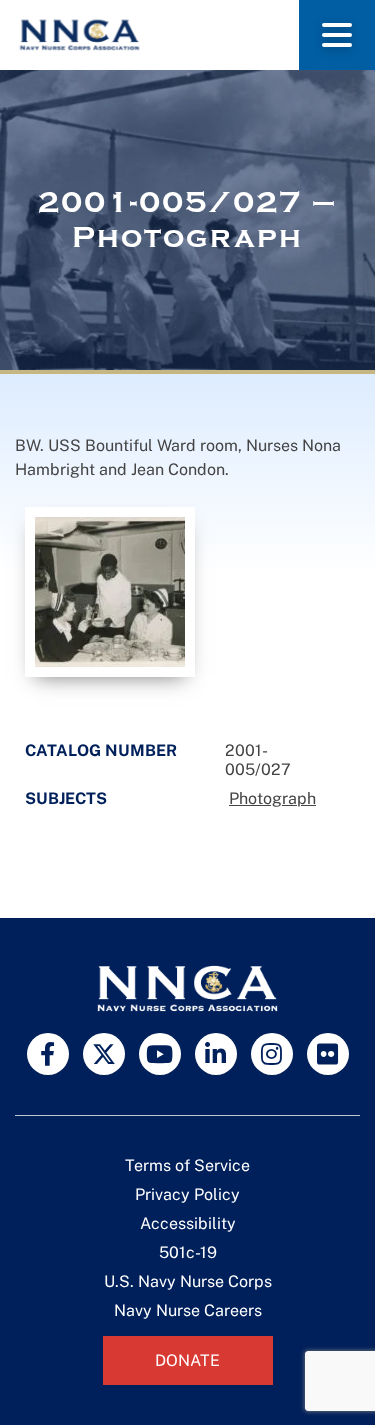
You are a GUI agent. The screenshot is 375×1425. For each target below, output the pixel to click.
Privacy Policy (187, 1194)
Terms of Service (187, 1165)
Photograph (272, 798)
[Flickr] (328, 1054)
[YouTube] (160, 1054)
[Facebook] (48, 1054)
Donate (187, 1360)
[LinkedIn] (216, 1054)
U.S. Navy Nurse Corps (188, 1281)
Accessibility (188, 1223)
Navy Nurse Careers (188, 1310)
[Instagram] (272, 1054)
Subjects (66, 798)
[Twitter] (104, 1054)
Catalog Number (101, 750)
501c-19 (188, 1252)
